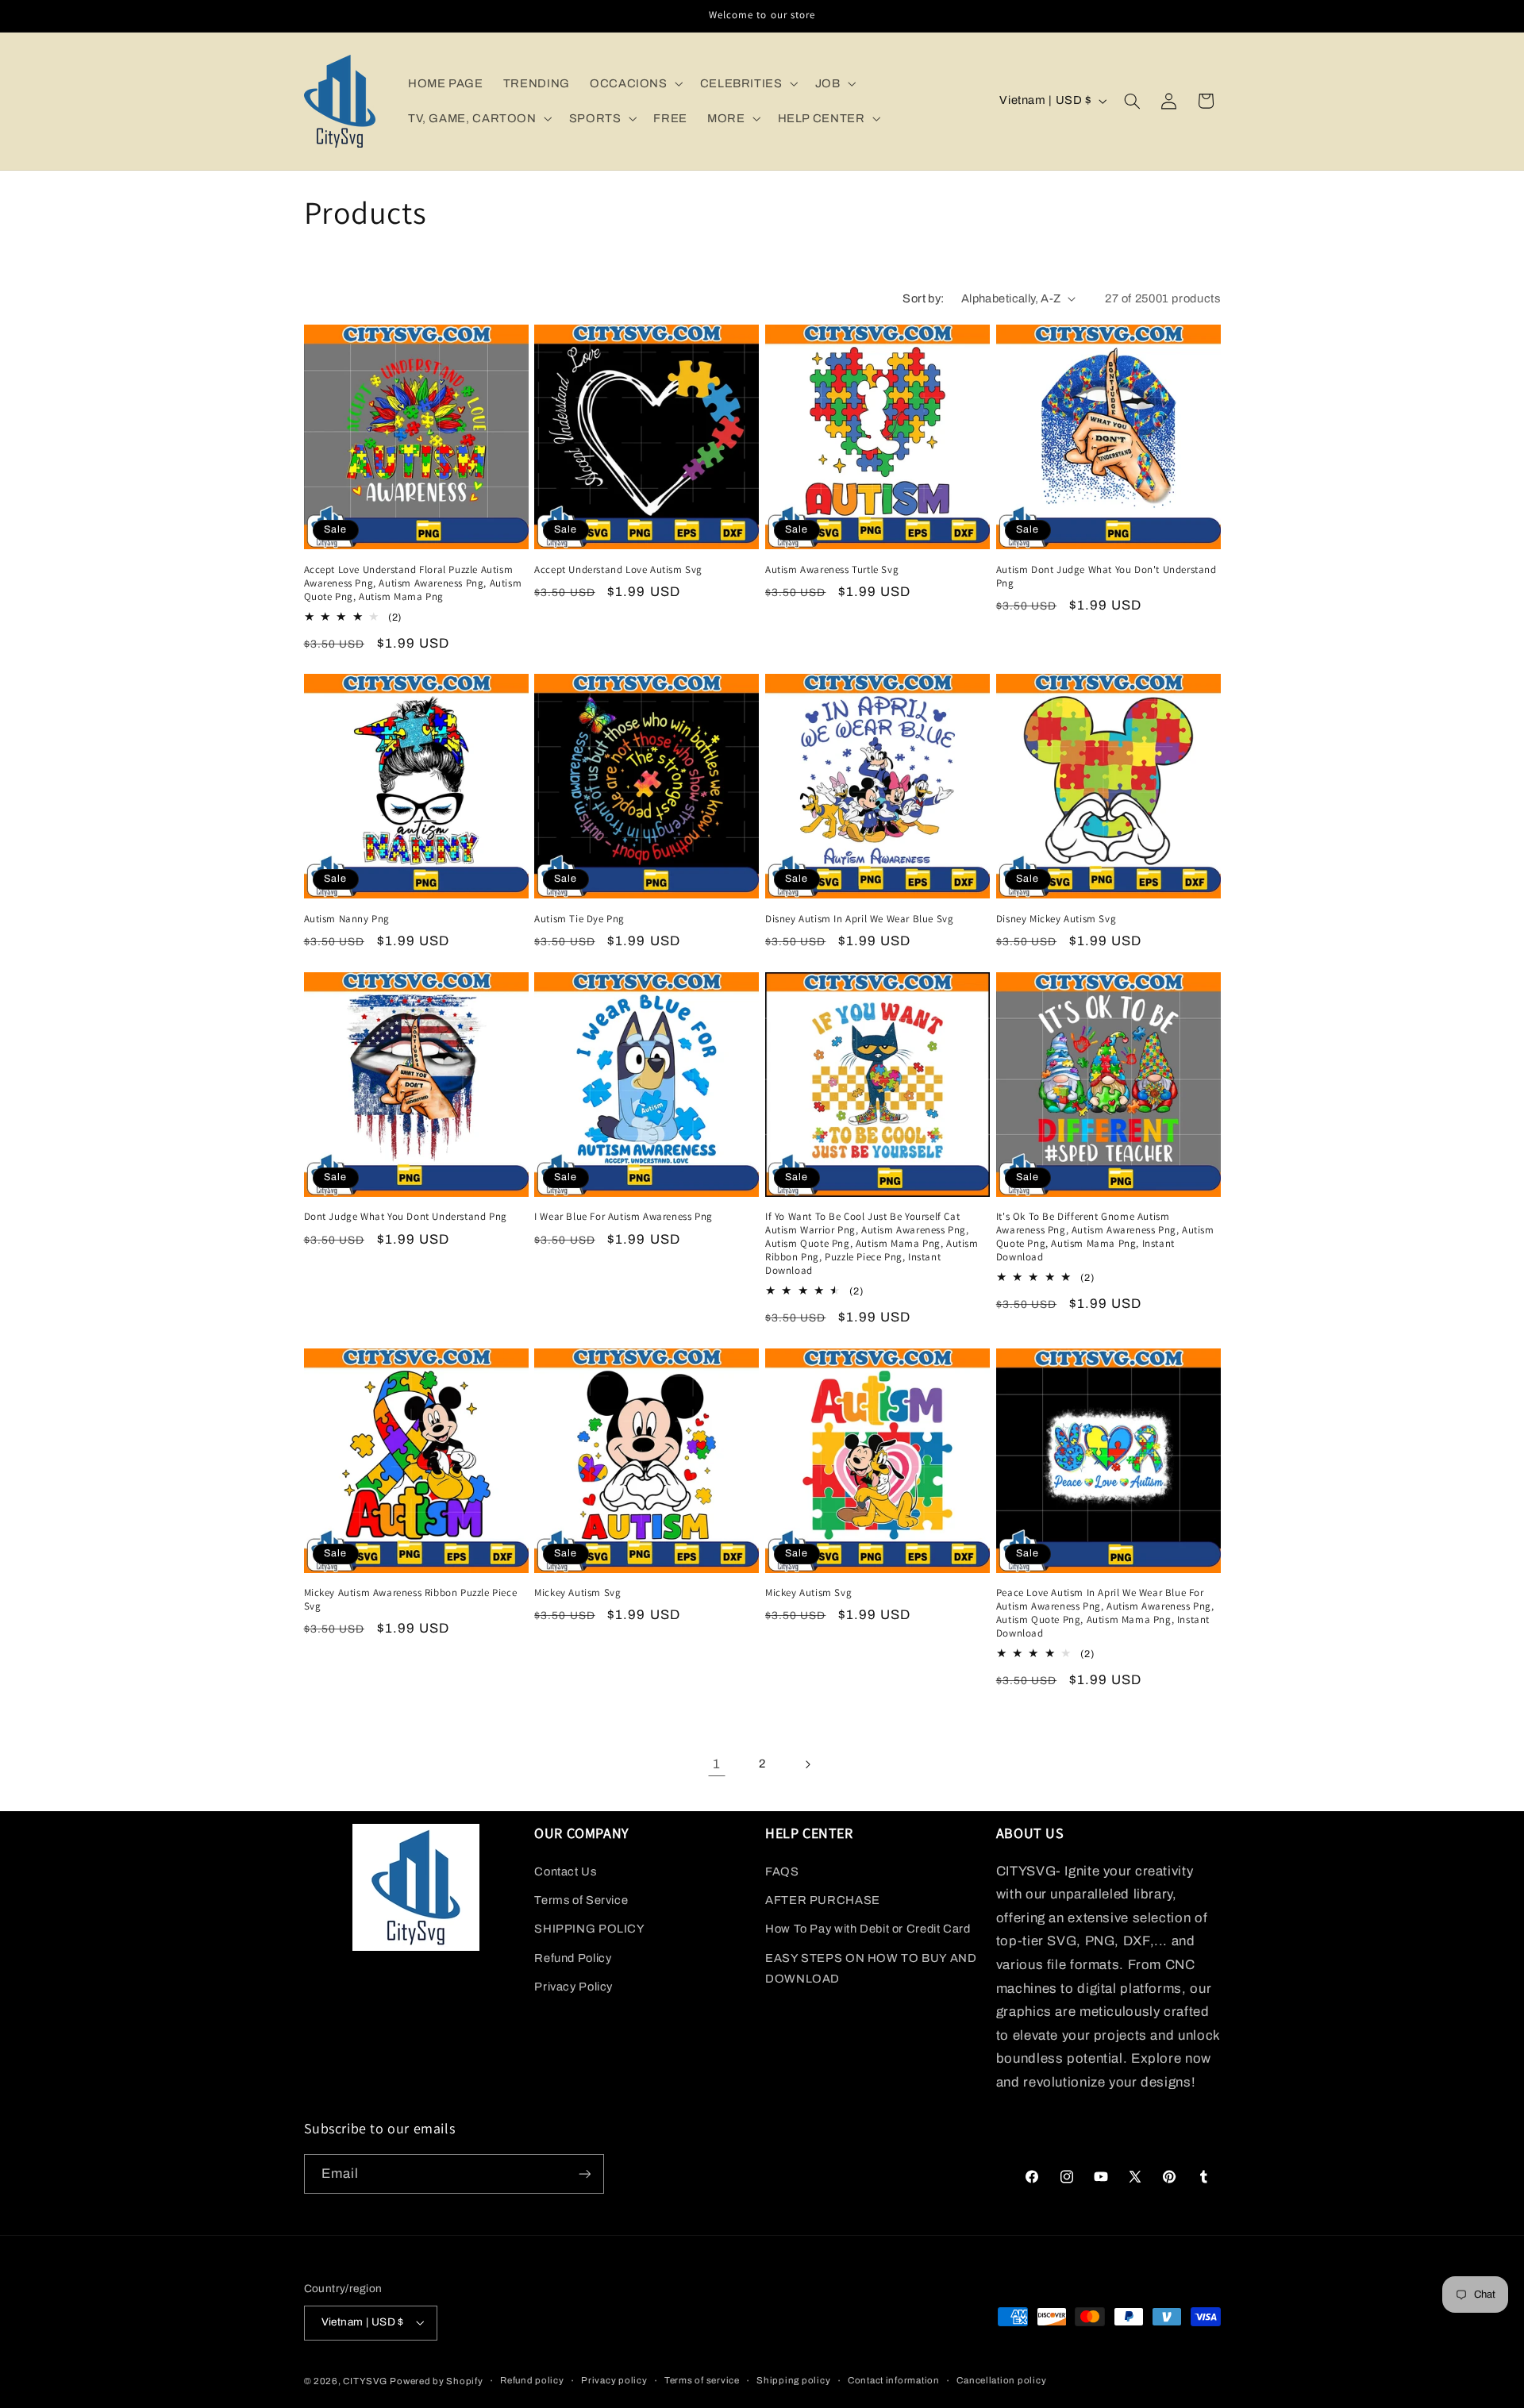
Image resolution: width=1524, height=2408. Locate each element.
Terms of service (702, 2380)
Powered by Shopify (436, 2381)
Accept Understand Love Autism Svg (618, 570)
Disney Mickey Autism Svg (1056, 919)
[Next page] (807, 1764)
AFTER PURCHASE (823, 1900)
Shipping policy (793, 2380)
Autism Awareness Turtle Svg (832, 570)
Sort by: (923, 298)
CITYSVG (365, 2381)
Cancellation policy (1001, 2380)
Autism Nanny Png (347, 919)
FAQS (782, 1871)
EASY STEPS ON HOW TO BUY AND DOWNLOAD (871, 1968)
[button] (635, 83)
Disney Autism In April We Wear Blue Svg (859, 919)
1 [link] (717, 1764)
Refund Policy (573, 1958)
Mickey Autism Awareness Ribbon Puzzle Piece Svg (411, 1600)
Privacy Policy (573, 1987)
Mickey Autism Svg (577, 1593)
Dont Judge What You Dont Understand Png (406, 1217)
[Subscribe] (584, 2173)
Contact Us (565, 1871)
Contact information (894, 2380)
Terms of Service (581, 1900)
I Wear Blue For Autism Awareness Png (623, 1217)
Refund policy (532, 2380)
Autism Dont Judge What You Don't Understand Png (1106, 577)
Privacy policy (614, 2380)
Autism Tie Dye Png (579, 919)
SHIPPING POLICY (589, 1929)
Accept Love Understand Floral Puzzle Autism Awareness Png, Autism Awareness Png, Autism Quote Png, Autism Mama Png (413, 583)
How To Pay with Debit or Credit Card (868, 1929)
